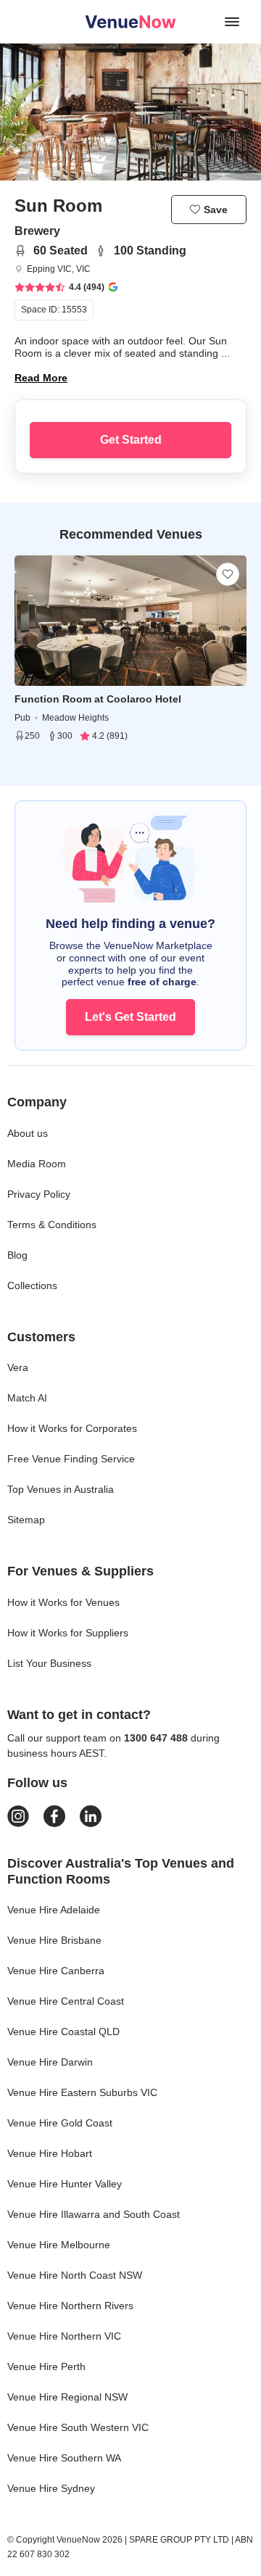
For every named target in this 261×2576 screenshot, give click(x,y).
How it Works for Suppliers (68, 1633)
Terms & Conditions (52, 1225)
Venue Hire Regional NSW (67, 2397)
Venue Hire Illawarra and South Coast (94, 2214)
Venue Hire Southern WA (64, 2458)
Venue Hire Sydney (51, 2488)
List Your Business (49, 1663)
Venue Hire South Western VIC (78, 2427)
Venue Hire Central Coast (66, 2001)
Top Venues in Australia (61, 1489)
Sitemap (26, 1520)
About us (28, 1133)
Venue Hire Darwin (50, 2062)
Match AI (27, 1398)
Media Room (37, 1164)
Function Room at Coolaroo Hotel (98, 699)
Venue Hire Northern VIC (64, 2336)
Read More (41, 378)
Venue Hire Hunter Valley (65, 2184)
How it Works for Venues (63, 1602)
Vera (18, 1367)
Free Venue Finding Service (71, 1459)
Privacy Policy (39, 1194)
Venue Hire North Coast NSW (75, 2275)
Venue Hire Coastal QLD (63, 2032)
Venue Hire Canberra (56, 1971)
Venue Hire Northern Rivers (70, 2306)
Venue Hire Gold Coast (60, 2123)
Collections (32, 1285)
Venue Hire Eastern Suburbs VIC (82, 2092)
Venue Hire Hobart (50, 2153)
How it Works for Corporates (72, 1428)
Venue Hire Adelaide (54, 1910)
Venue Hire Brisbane (54, 1940)
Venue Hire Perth (46, 2366)
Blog (17, 1255)
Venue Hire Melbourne (59, 2245)
